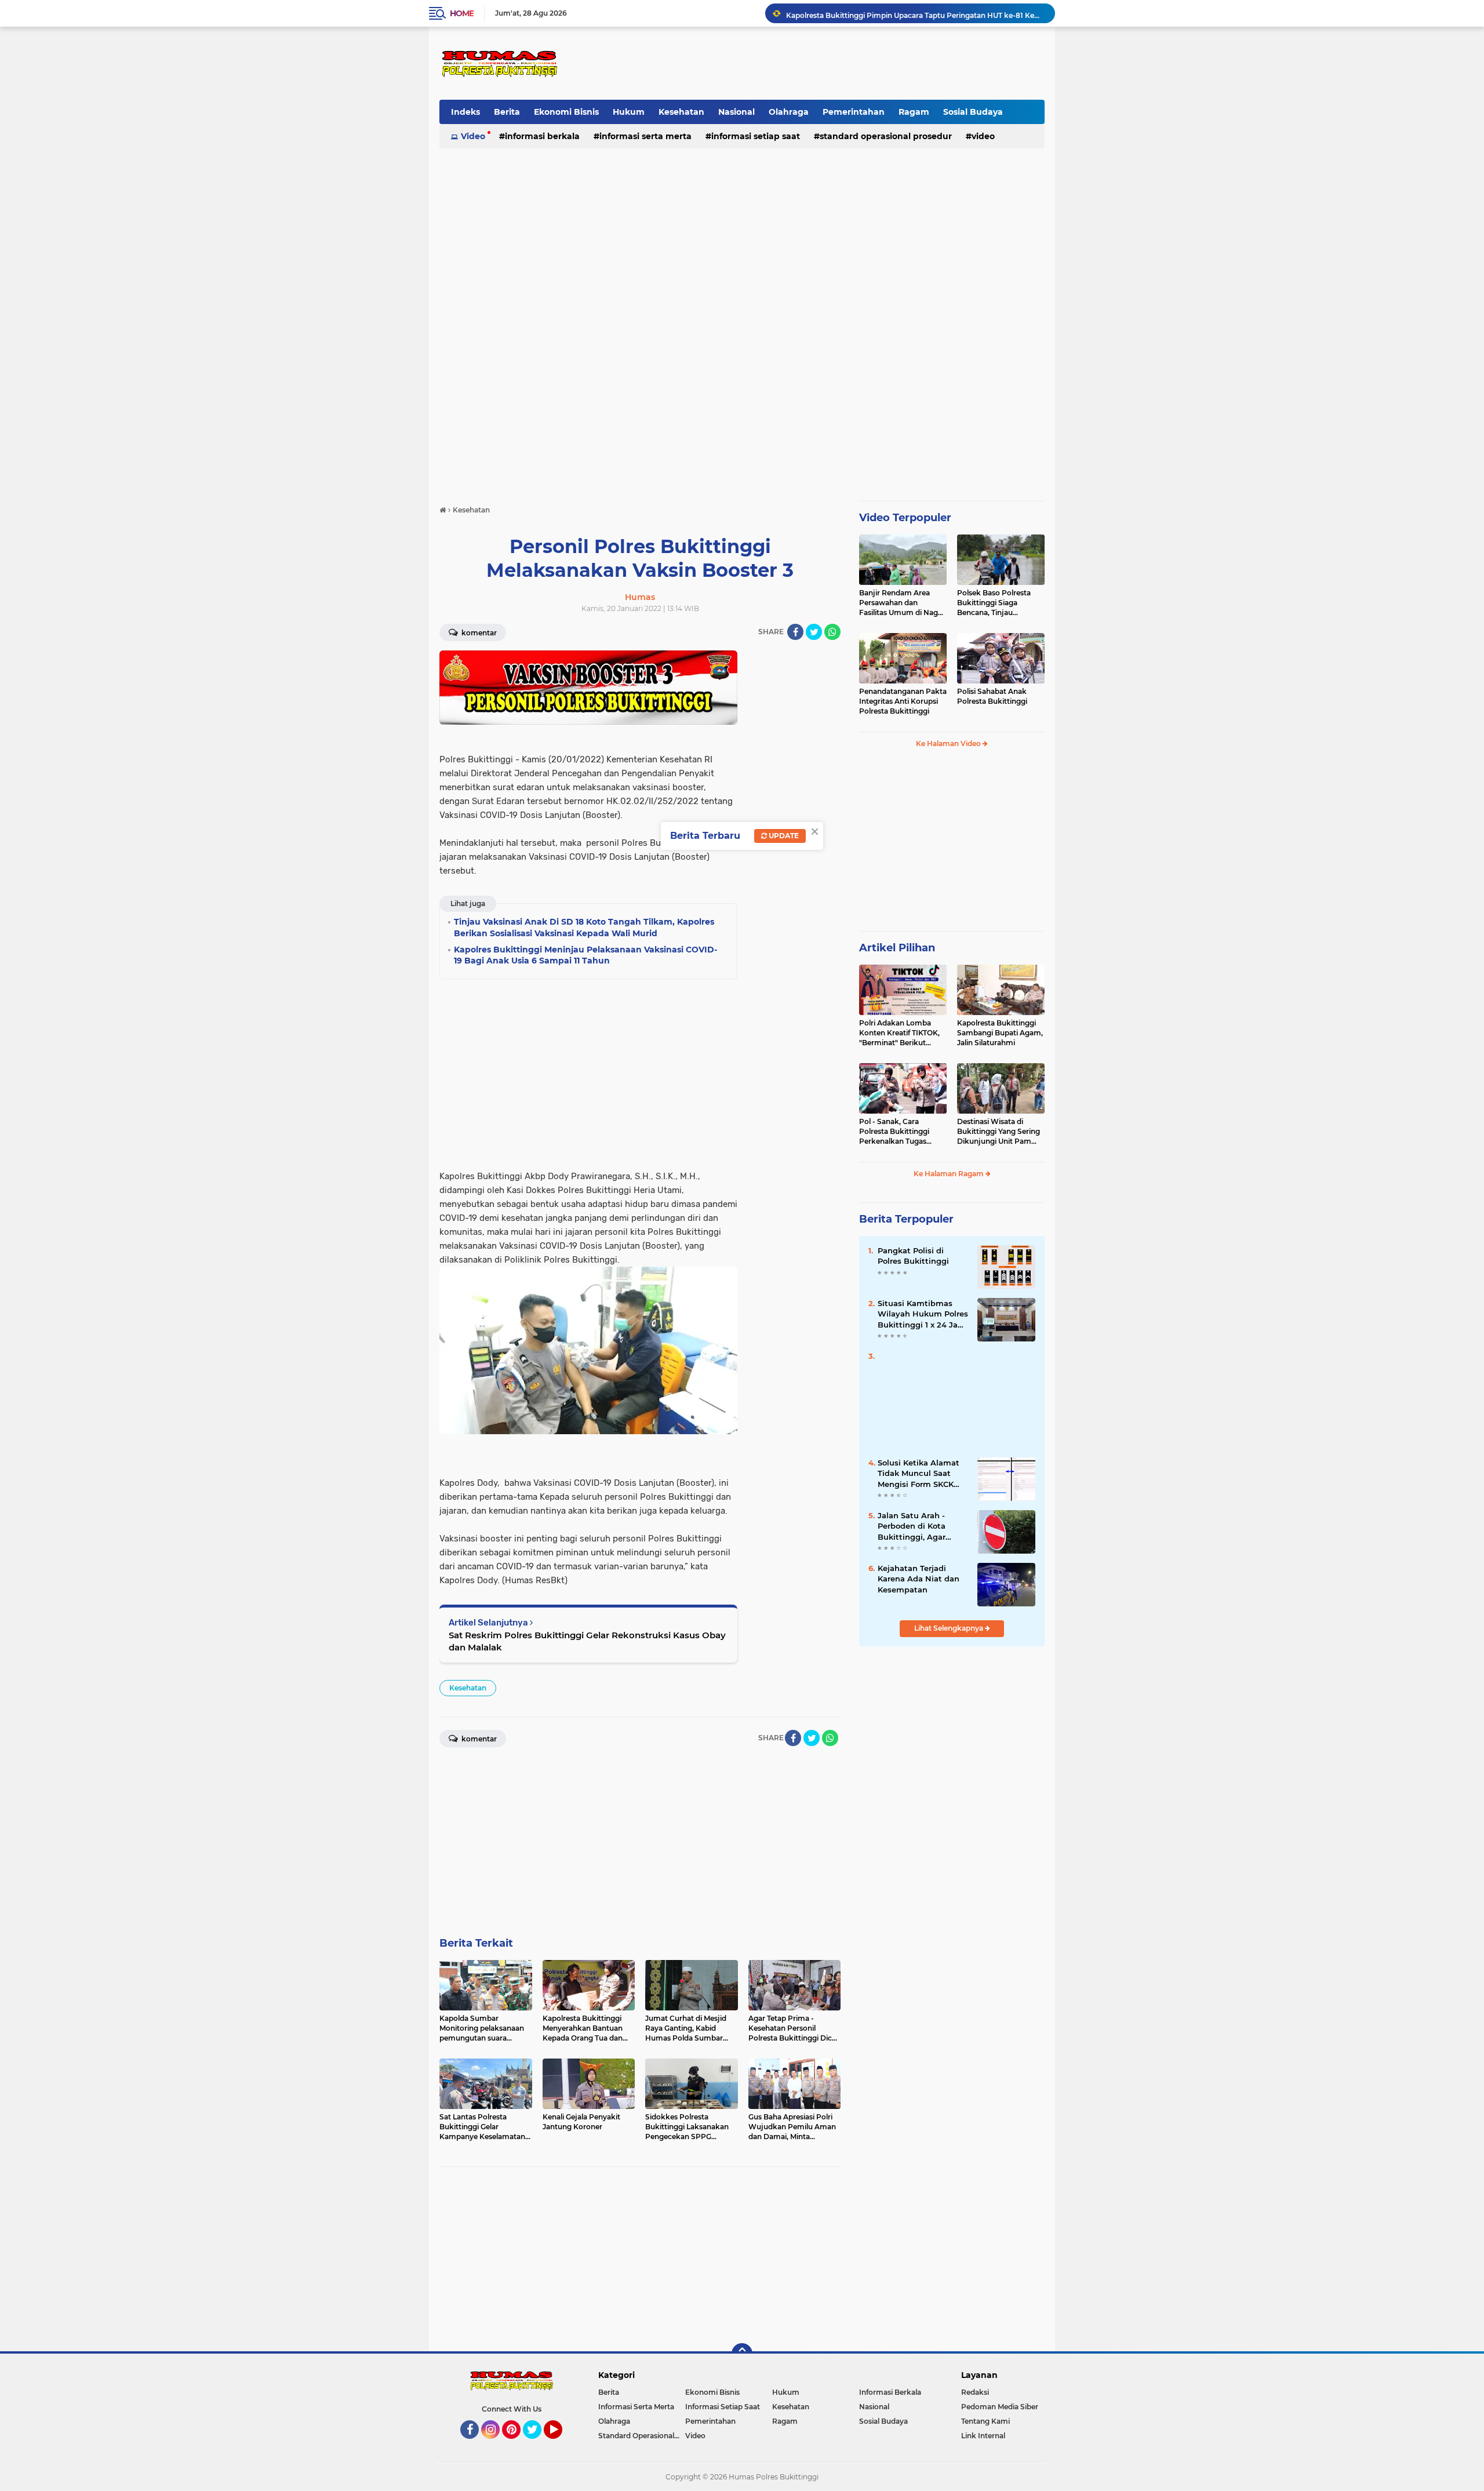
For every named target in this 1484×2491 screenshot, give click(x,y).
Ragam (914, 112)
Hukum (629, 112)
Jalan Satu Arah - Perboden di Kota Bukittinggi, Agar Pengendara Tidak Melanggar (913, 1526)
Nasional (736, 112)
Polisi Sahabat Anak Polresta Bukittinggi (992, 696)
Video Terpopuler (905, 518)
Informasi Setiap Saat (756, 136)
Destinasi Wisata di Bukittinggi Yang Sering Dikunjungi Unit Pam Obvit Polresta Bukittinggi (999, 1132)
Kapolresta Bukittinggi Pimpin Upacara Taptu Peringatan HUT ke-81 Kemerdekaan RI (915, 13)
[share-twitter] (814, 632)
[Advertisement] (833, 63)
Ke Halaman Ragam (950, 1174)
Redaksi (975, 2392)
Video (473, 136)
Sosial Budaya (973, 112)
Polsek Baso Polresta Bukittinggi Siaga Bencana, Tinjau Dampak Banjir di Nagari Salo (1000, 603)
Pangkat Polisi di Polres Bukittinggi (913, 1256)
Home (462, 13)
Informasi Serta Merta (645, 136)
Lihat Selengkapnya (950, 1628)
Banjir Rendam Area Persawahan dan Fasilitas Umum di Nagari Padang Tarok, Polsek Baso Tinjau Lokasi (903, 603)
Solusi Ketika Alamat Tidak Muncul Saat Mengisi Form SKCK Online (919, 1474)
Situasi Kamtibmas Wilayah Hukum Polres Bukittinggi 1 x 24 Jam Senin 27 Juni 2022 (923, 1314)
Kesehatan (681, 112)
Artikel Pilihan (897, 948)
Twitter (537, 2444)
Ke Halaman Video (949, 743)
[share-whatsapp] (832, 632)
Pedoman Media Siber (1000, 2407)
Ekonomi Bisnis (566, 112)
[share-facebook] (795, 632)
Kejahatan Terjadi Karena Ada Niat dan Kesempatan (919, 1579)
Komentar (478, 633)
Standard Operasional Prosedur (886, 136)
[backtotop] (742, 2354)
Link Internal (983, 2436)
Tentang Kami (985, 2421)
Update (783, 836)
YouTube (561, 2444)
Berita (507, 112)
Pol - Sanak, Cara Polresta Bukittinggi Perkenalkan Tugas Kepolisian (894, 1132)
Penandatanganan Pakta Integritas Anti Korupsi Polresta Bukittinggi (903, 701)
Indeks (465, 112)
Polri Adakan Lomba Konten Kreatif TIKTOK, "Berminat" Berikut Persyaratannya (899, 1033)
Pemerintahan (854, 112)
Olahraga (789, 112)
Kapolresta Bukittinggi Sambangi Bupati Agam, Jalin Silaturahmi (1000, 1033)
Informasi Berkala (542, 136)
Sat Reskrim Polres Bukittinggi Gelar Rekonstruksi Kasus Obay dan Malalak (587, 1641)
